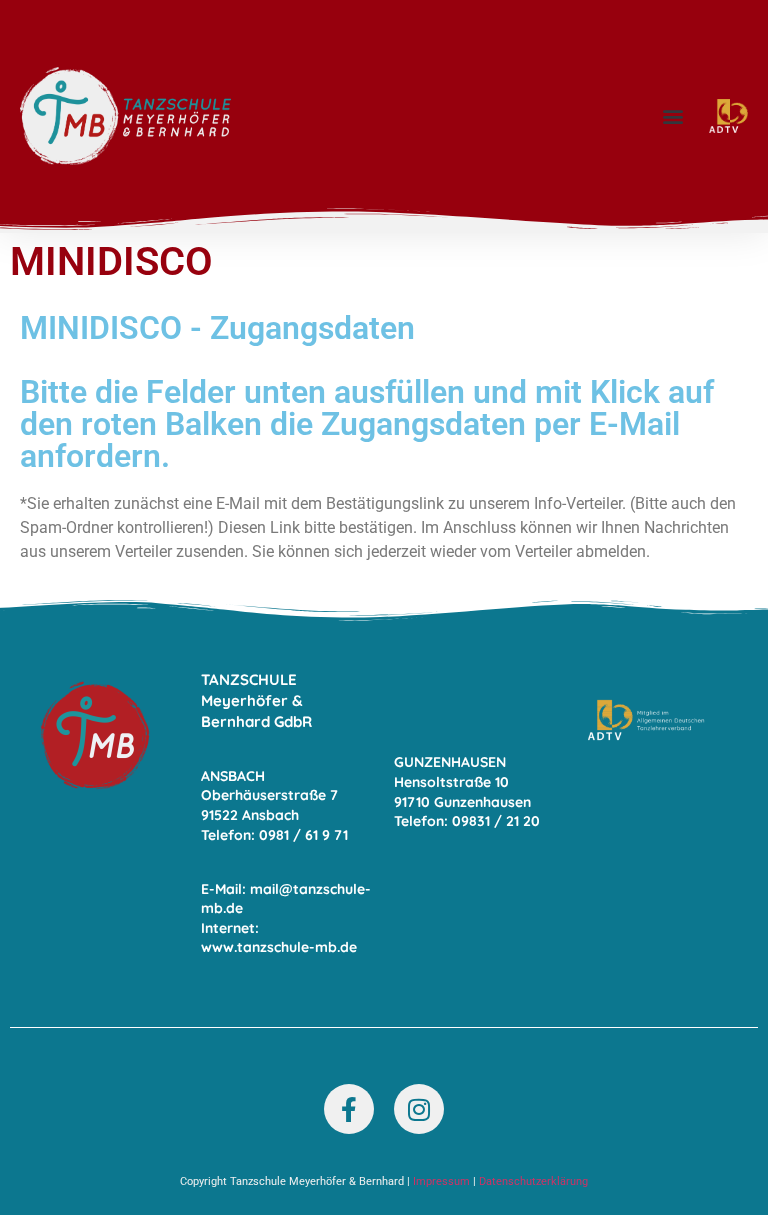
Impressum (441, 1181)
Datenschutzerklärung (533, 1181)
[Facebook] (349, 1109)
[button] (672, 116)
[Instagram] (419, 1109)
